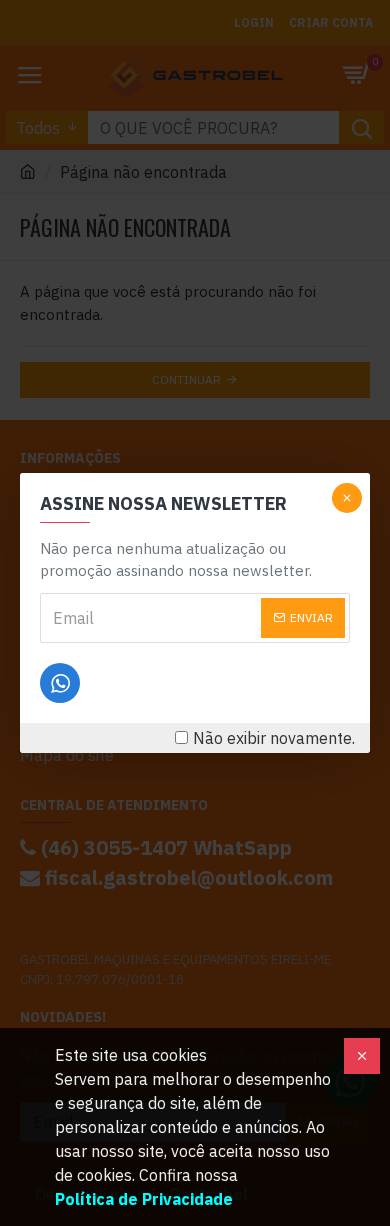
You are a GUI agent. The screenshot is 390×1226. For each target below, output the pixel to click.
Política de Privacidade (144, 1199)
